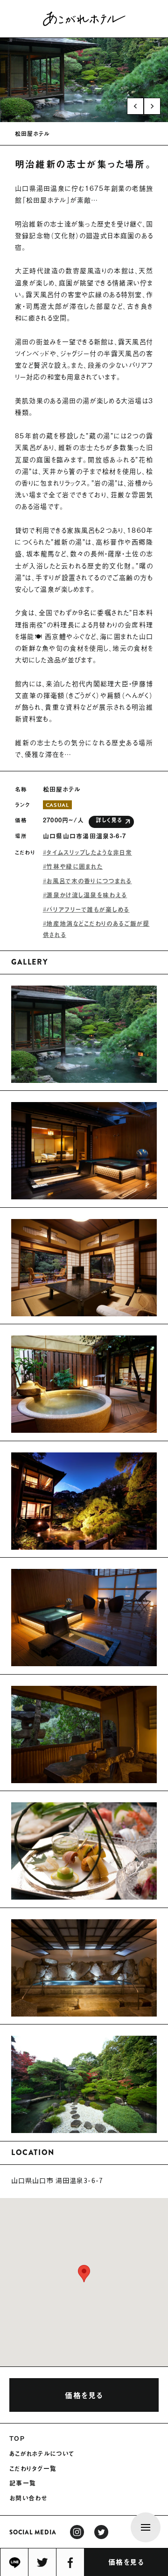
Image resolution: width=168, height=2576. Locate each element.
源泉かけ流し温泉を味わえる (87, 895)
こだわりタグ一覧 (33, 2468)
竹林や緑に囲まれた (74, 866)
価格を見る (126, 2562)
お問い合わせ (28, 2498)
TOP (17, 2438)
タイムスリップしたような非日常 (89, 852)
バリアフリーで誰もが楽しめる (88, 909)
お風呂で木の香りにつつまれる (89, 881)
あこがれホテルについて (42, 2453)
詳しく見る (109, 820)
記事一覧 (23, 2483)
